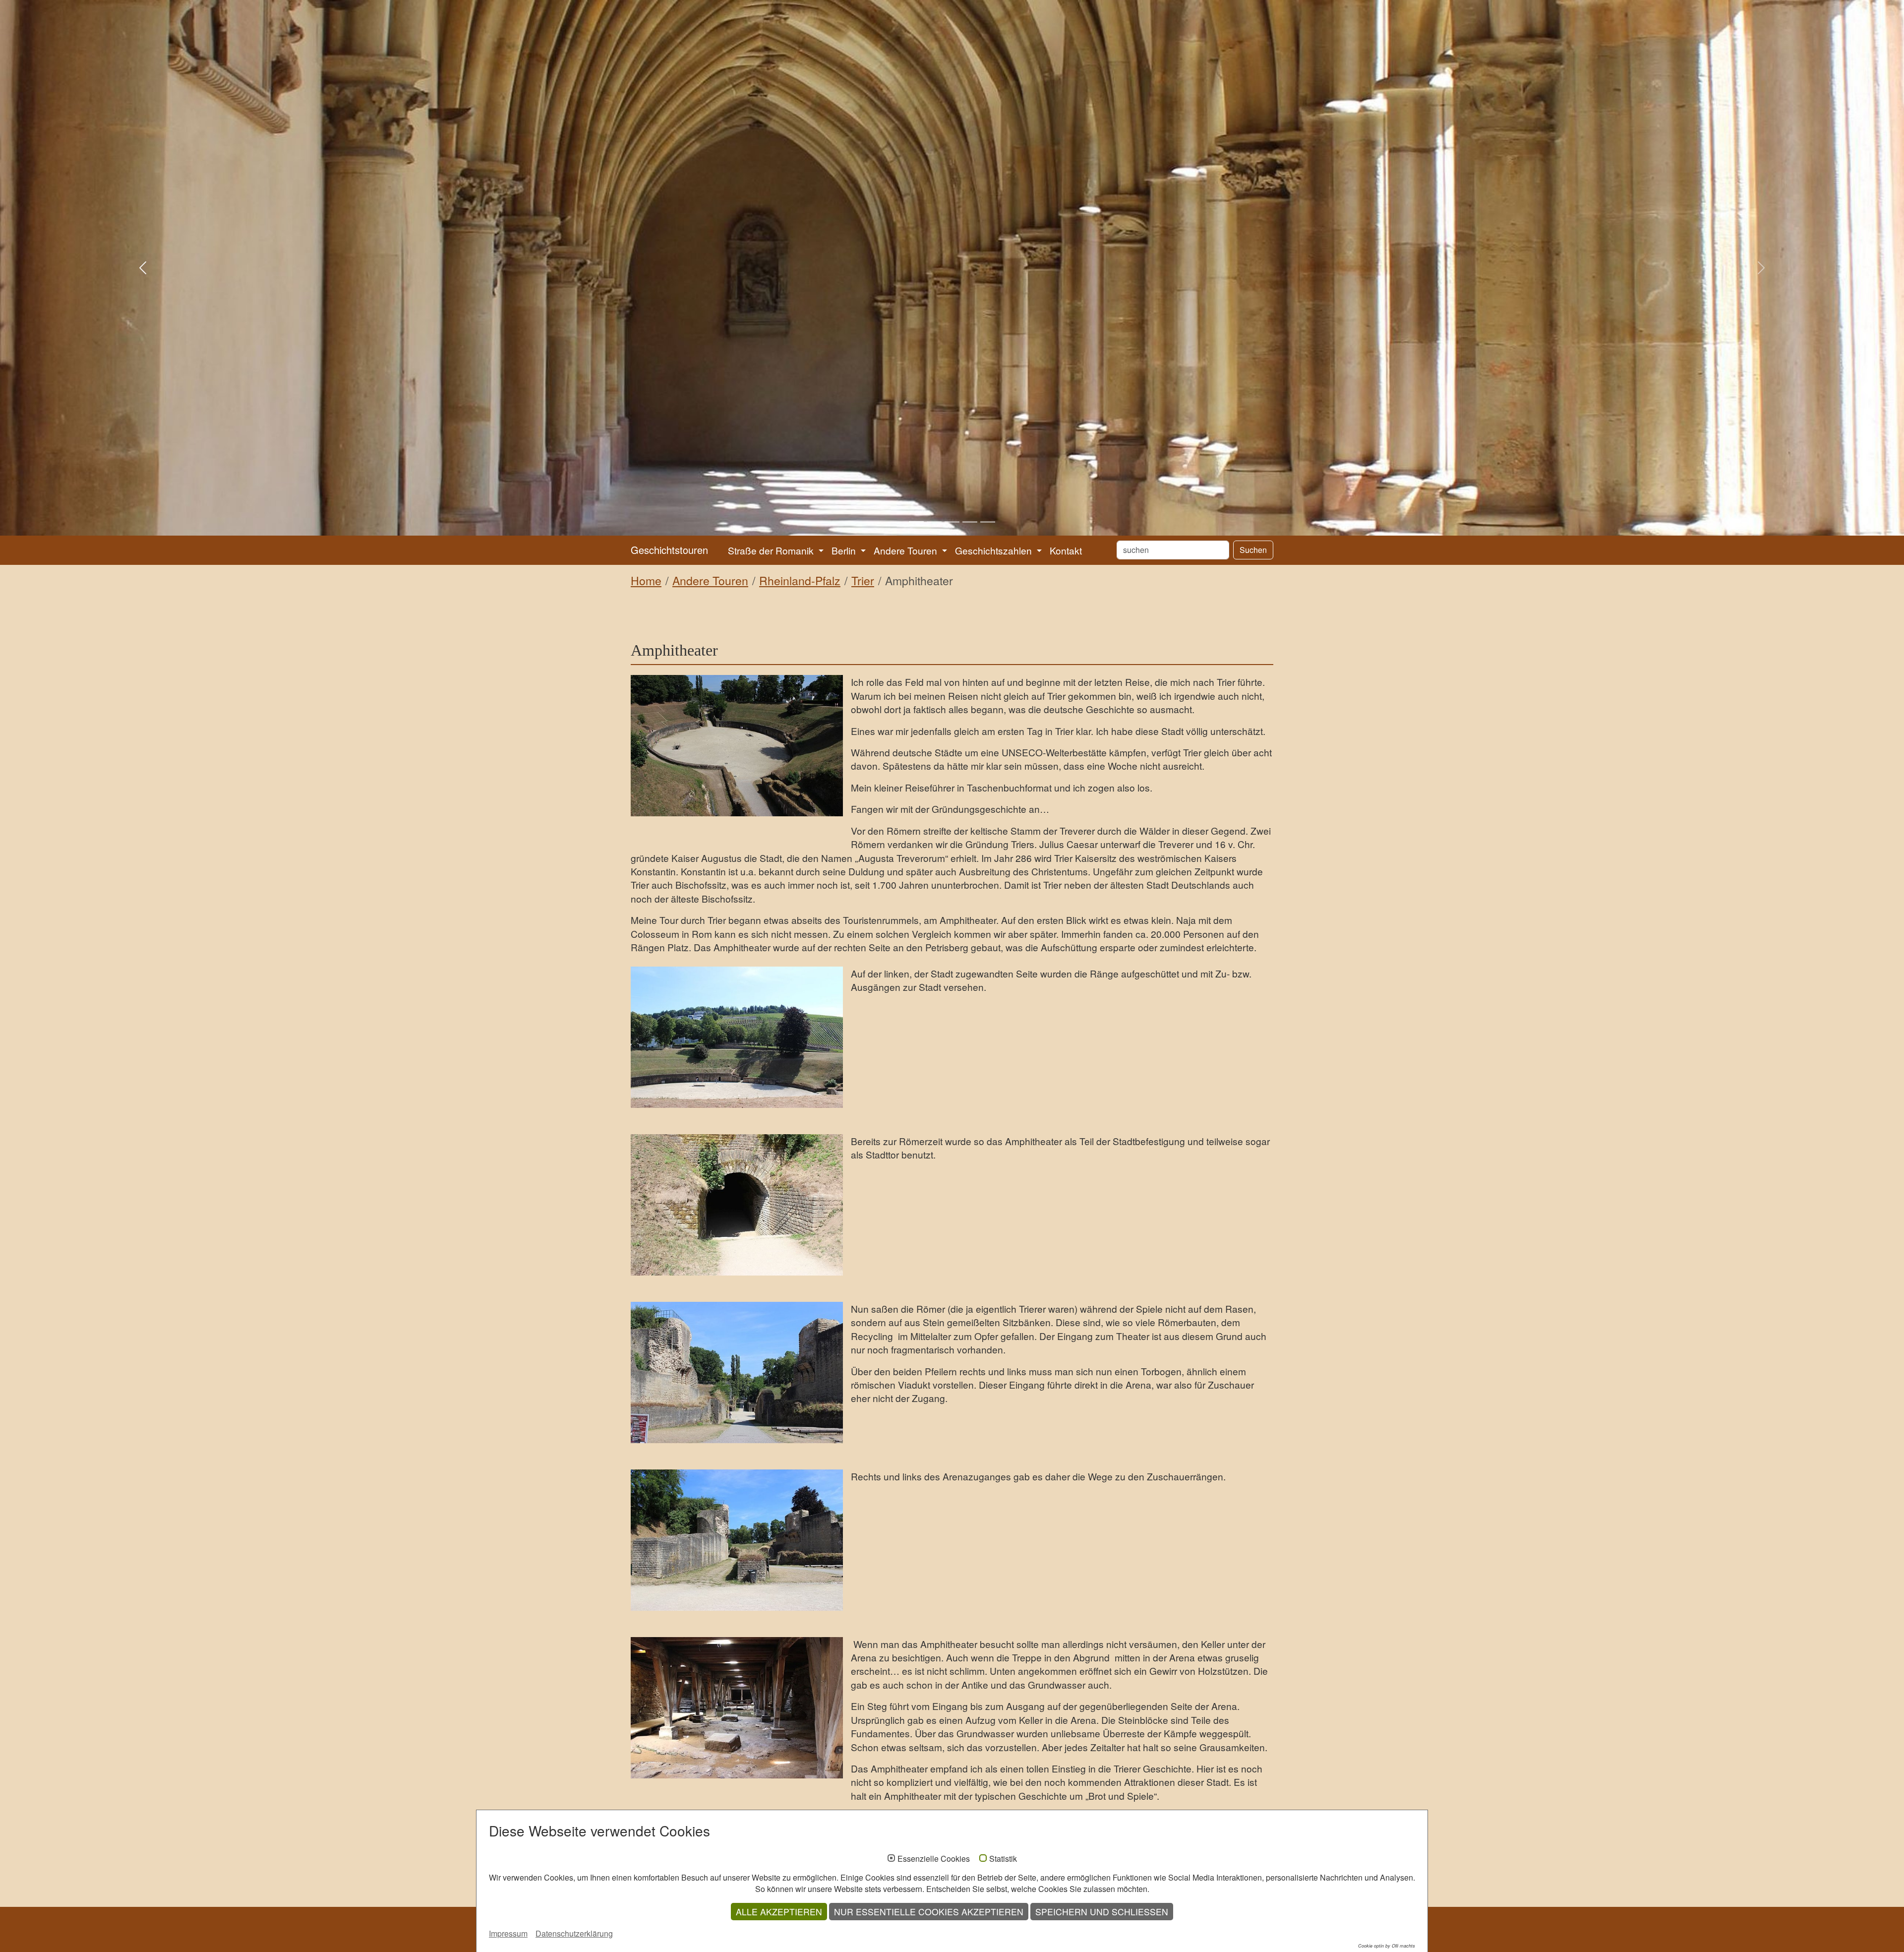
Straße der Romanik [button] (772, 550)
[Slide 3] (952, 522)
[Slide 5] (988, 522)
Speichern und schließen (1102, 1912)
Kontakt (1066, 550)
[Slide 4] (970, 522)
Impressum (508, 1933)
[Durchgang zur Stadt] (737, 1205)
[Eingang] (737, 1372)
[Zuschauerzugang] (737, 1540)
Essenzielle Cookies (934, 1859)
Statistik (1003, 1859)
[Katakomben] (737, 1708)
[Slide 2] (934, 522)
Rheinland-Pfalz (800, 580)
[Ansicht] (737, 746)
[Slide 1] (916, 522)
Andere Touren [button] (907, 550)
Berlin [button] (845, 550)
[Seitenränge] (737, 1037)
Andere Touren (710, 580)
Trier (863, 580)
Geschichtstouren (669, 550)
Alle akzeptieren (779, 1912)
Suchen (1253, 550)
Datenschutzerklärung (574, 1933)
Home (646, 580)
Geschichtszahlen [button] (995, 550)
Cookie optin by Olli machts (1387, 1946)
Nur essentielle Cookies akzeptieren (929, 1912)
